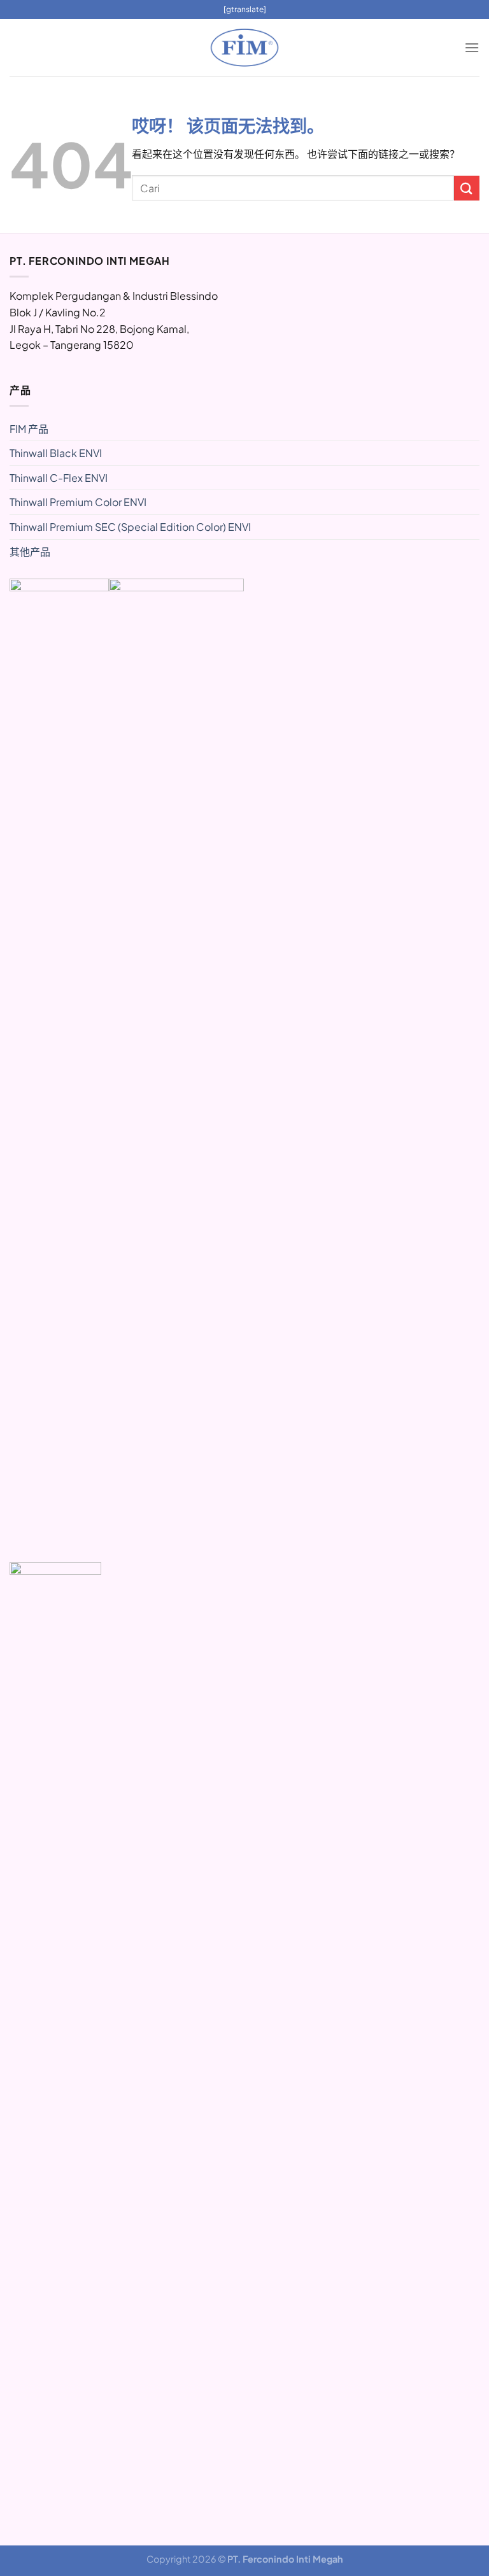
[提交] (467, 188)
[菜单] (472, 47)
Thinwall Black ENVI (56, 453)
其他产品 (30, 552)
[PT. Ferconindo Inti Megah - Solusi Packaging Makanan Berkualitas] (244, 48)
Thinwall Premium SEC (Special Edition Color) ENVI (130, 527)
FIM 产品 (29, 429)
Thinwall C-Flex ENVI (59, 478)
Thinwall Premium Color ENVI (78, 502)
